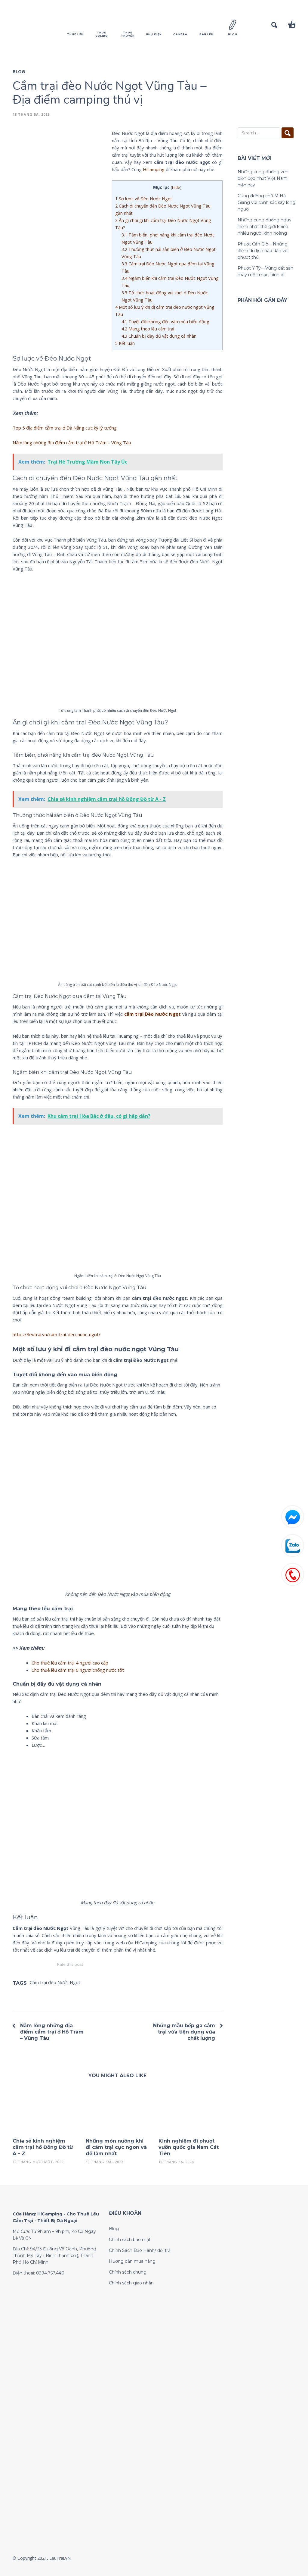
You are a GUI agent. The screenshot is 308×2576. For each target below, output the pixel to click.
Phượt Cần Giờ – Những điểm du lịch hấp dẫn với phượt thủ (263, 251)
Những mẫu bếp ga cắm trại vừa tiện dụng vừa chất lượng (184, 2032)
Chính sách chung (128, 2272)
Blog (19, 71)
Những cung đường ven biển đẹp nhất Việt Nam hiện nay (263, 178)
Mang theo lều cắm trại (148, 329)
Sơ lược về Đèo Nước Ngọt (144, 199)
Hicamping (154, 169)
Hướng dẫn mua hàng (132, 2261)
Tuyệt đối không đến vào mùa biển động (165, 322)
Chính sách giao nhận (131, 2283)
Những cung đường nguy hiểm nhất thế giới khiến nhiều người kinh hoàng (265, 227)
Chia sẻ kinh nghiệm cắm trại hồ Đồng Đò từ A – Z (43, 2147)
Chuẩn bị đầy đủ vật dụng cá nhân (159, 336)
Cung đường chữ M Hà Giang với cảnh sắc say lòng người (266, 202)
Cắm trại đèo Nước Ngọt (55, 1982)
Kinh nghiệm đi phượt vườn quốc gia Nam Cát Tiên (189, 2147)
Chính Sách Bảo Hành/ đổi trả (140, 2250)
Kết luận (125, 343)
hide (176, 187)
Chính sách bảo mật (130, 2240)
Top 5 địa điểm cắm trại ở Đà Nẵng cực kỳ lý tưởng (65, 428)
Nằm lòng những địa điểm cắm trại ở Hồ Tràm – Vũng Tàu (72, 442)
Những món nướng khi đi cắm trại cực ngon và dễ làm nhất (116, 2147)
